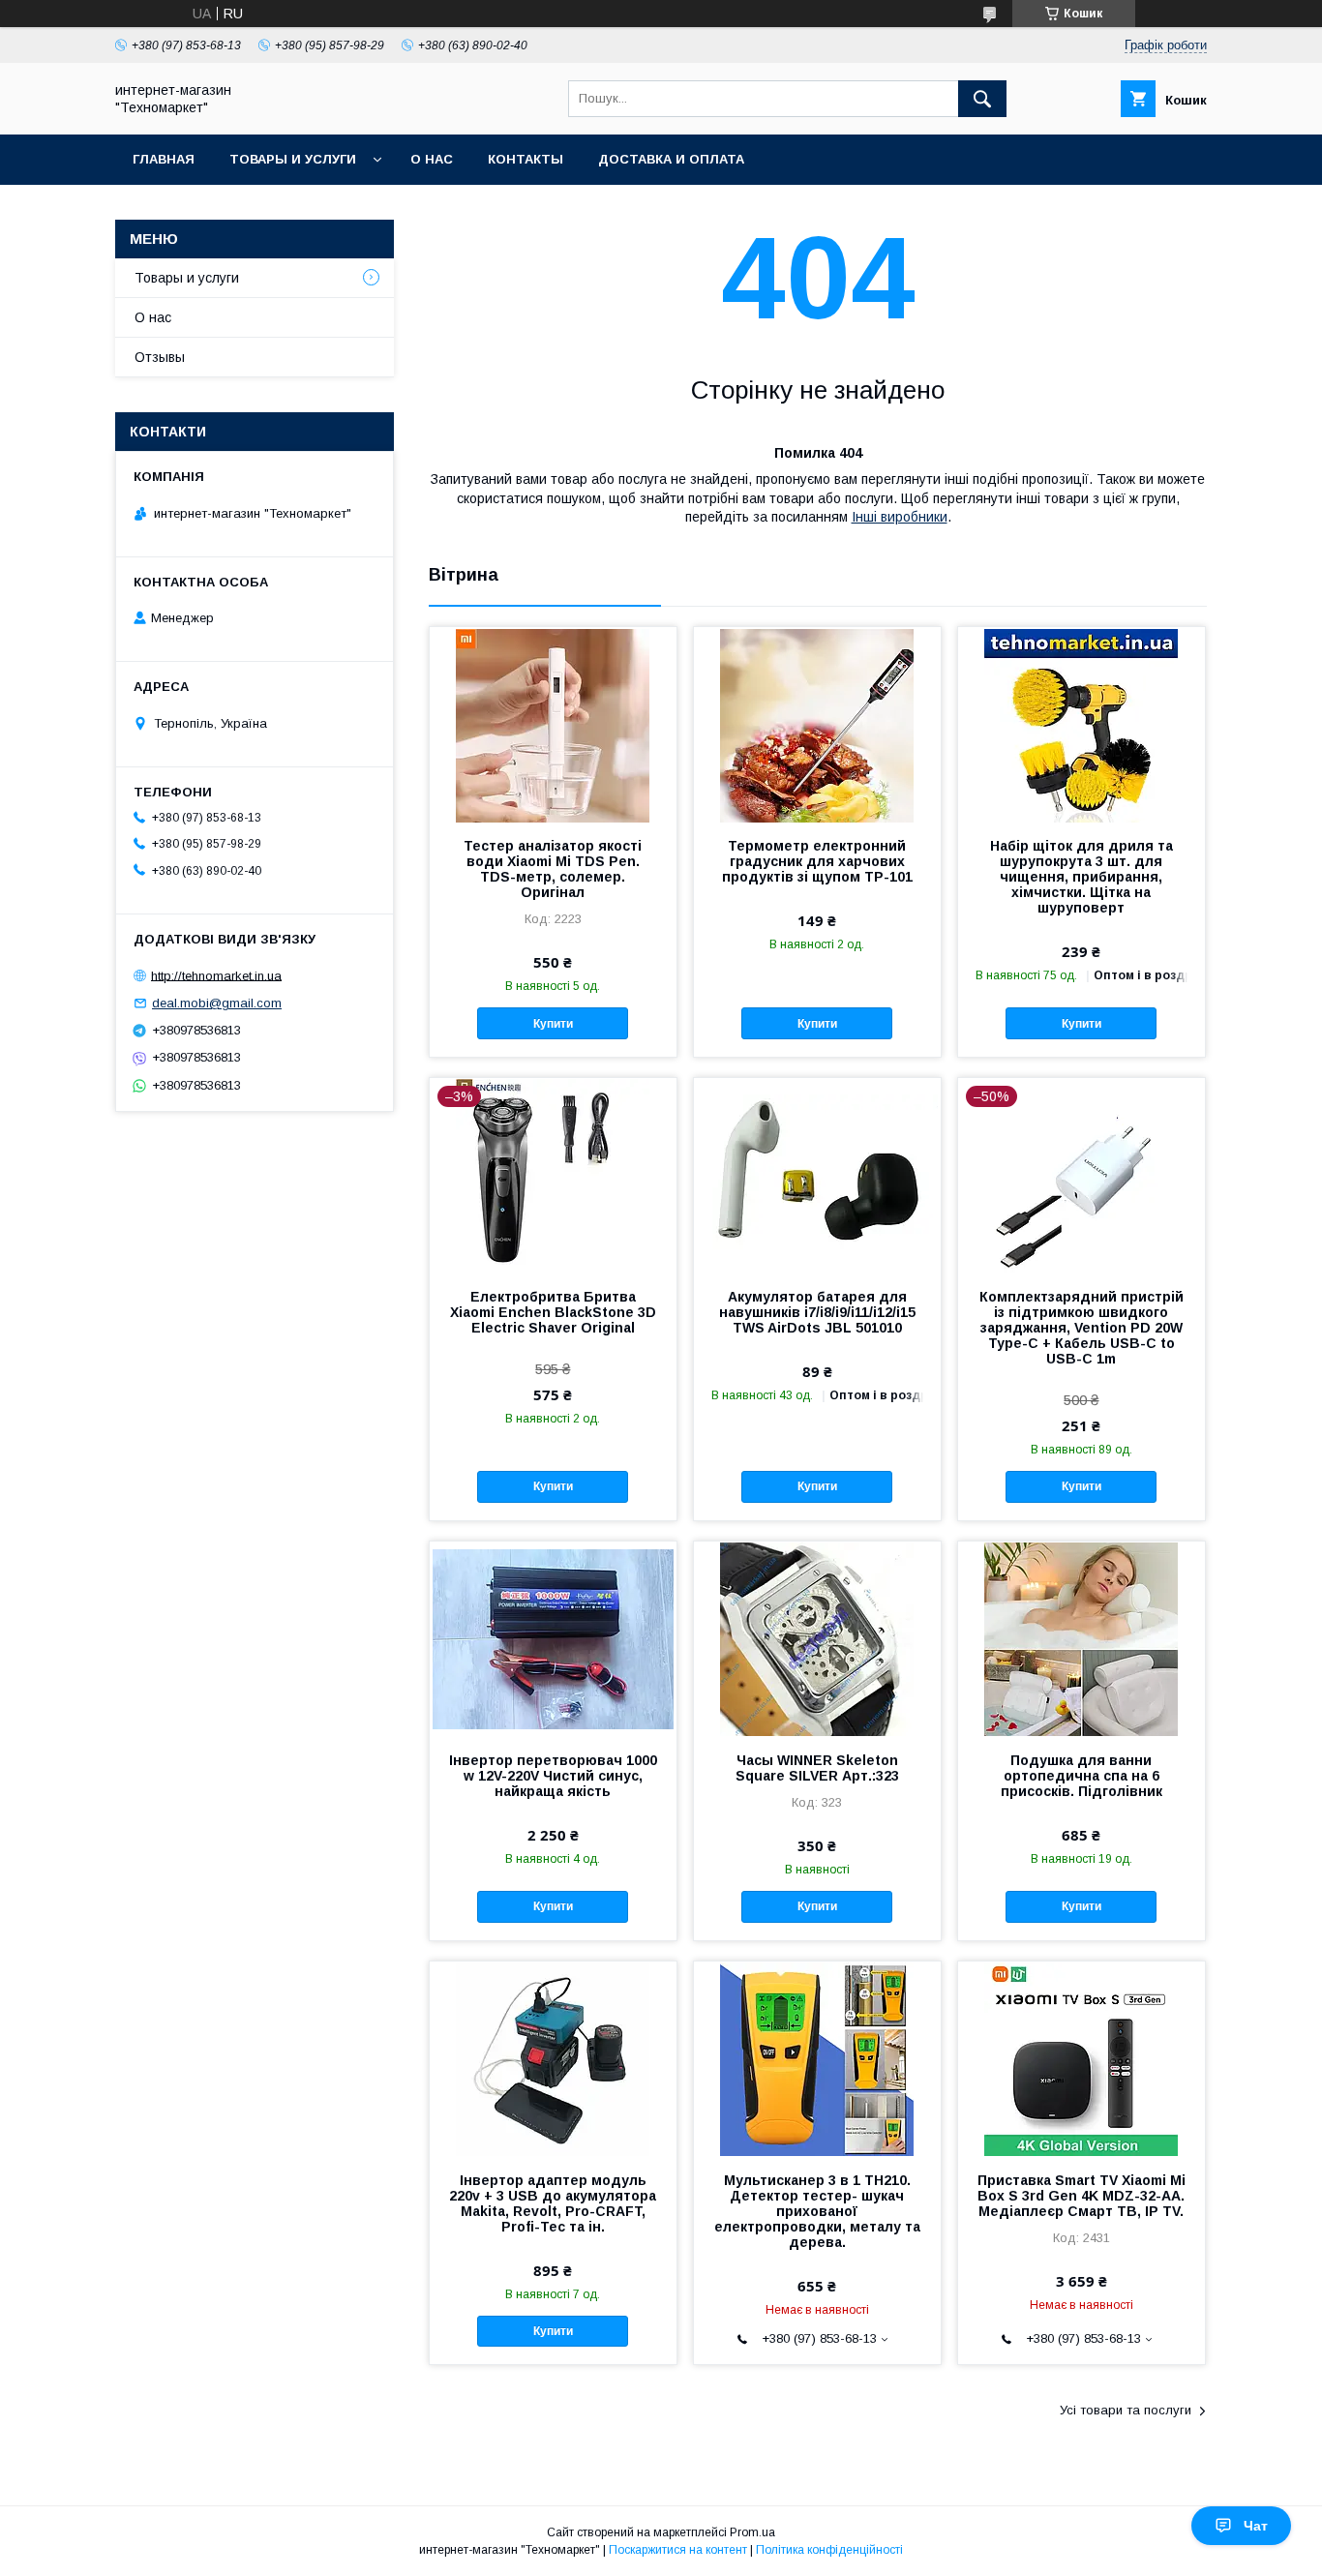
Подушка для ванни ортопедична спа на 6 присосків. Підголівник (1082, 1776)
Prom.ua (752, 2532)
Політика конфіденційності (829, 2550)
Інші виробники (900, 517)
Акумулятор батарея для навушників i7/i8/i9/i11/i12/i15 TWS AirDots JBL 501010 (817, 1312)
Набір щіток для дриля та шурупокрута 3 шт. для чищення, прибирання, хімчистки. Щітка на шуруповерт (1082, 877)
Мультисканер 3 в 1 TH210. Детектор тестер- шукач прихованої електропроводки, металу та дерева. (817, 2211)
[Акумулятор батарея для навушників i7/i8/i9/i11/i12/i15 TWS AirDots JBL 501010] (817, 1175)
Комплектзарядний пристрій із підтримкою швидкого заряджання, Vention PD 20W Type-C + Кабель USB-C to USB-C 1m (1082, 1328)
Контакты (526, 159)
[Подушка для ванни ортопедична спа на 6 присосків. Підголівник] (1082, 1638)
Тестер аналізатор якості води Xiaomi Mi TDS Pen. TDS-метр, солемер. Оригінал (553, 869)
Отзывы (160, 357)
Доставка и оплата (671, 159)
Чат (1256, 2526)
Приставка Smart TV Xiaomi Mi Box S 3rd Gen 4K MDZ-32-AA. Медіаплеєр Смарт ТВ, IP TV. (1082, 2196)
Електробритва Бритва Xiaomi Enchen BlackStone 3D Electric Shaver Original (553, 1312)
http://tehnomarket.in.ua (216, 975)
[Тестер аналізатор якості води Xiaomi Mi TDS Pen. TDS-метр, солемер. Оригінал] (553, 724)
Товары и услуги (293, 159)
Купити (553, 1024)
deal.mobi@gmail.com (217, 1003)
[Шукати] (982, 99)
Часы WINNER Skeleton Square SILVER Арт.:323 (817, 1768)
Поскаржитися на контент (678, 2550)
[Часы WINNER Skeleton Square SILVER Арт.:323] (817, 1638)
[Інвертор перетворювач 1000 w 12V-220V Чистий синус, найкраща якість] (553, 1638)
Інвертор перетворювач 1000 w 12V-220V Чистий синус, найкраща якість (553, 1776)
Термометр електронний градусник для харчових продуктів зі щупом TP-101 (817, 861)
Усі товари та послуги (1126, 2410)
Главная (164, 159)
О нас (432, 159)
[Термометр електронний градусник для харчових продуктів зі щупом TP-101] (817, 724)
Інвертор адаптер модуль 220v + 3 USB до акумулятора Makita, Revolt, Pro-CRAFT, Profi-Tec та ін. (553, 2203)
